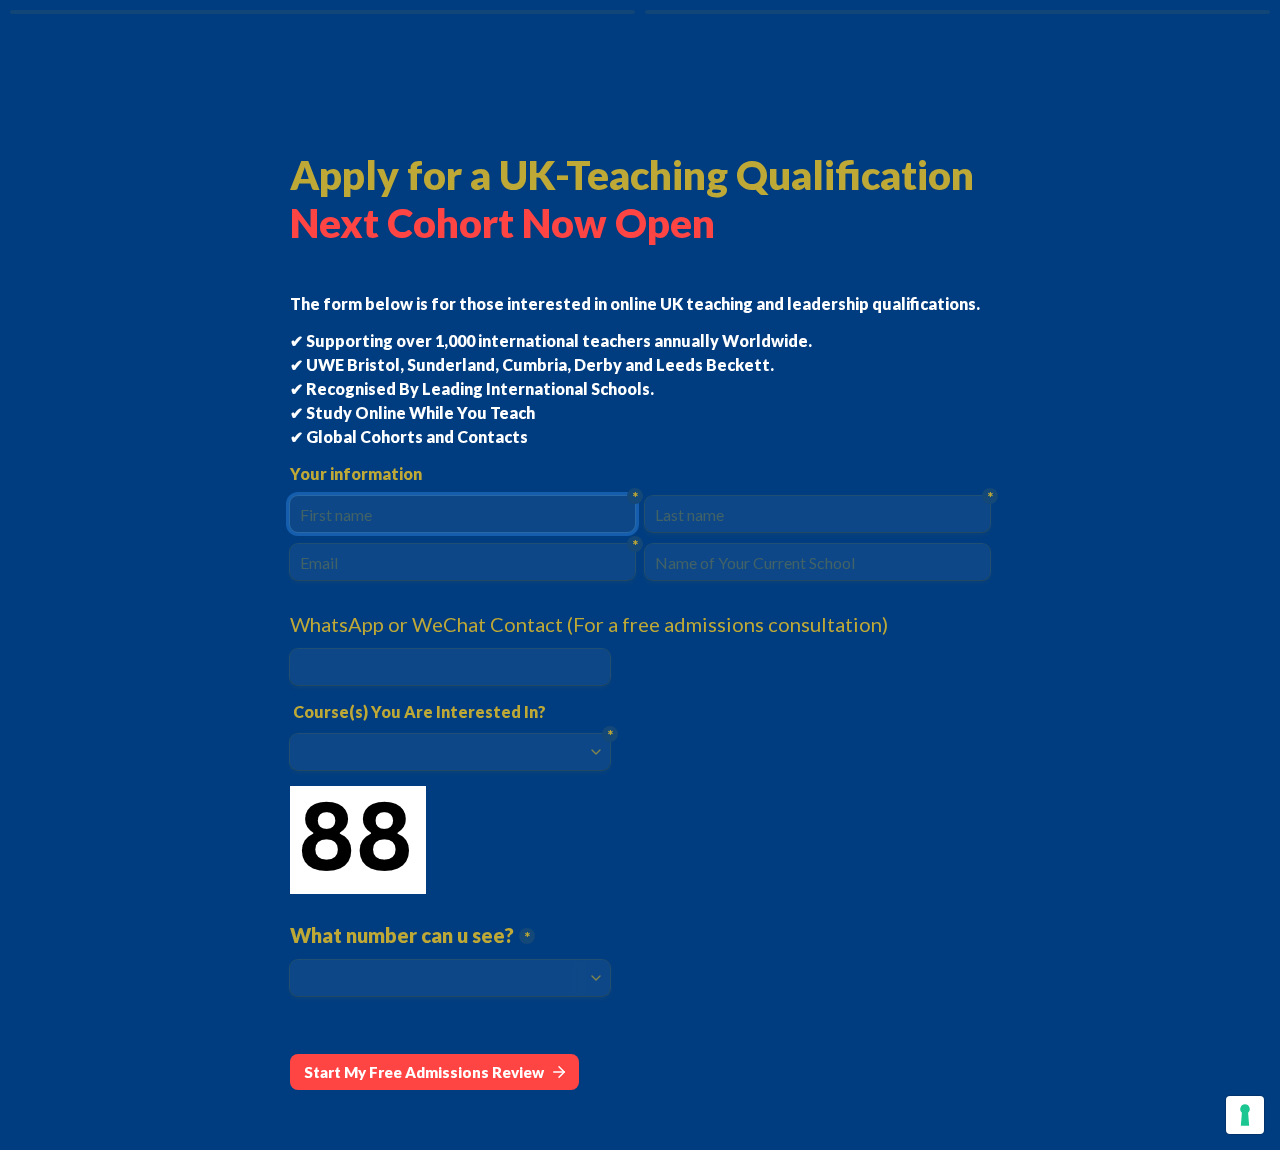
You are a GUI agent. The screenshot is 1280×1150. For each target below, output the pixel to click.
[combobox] (450, 667)
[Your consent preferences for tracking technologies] (1245, 1115)
